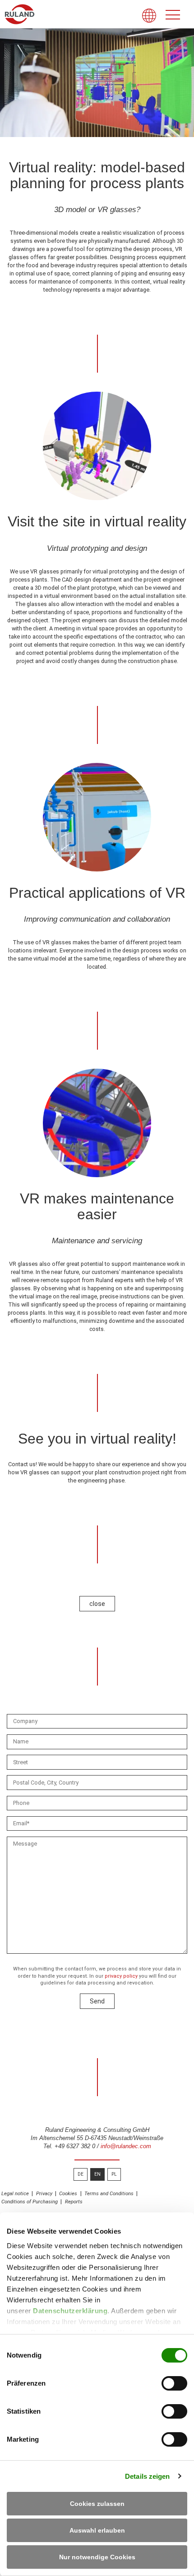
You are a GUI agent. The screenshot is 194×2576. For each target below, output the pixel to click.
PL (114, 2174)
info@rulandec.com (126, 2146)
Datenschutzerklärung (70, 2311)
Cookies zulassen (97, 2504)
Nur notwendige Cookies (97, 2557)
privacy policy (121, 1976)
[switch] (174, 2383)
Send (97, 2001)
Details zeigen (147, 2476)
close (97, 1604)
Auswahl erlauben (97, 2530)
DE (81, 2174)
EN (97, 2174)
